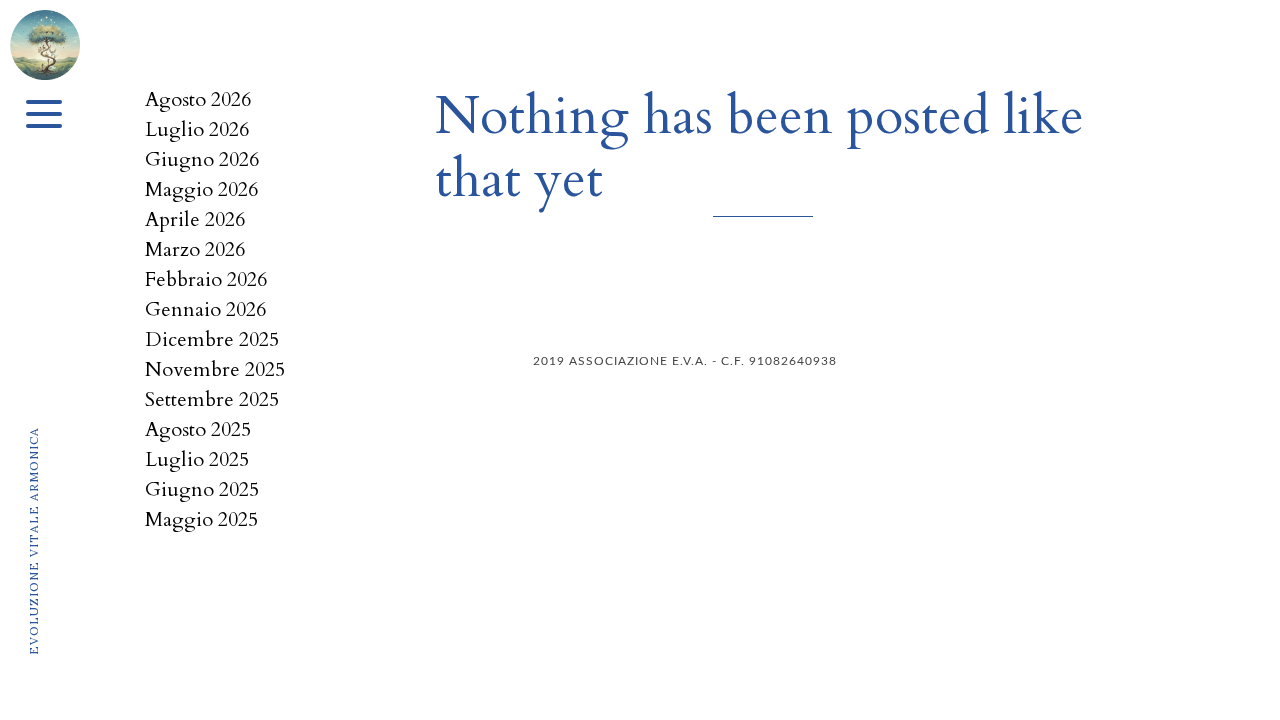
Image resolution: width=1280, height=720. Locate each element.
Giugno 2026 (202, 159)
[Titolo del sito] (45, 37)
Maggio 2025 (201, 519)
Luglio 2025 (197, 459)
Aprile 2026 (195, 219)
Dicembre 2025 (212, 339)
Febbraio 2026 (206, 279)
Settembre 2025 (212, 399)
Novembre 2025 (215, 369)
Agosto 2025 (198, 429)
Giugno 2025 (202, 489)
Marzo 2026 (195, 249)
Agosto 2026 (198, 99)
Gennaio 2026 (205, 309)
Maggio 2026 (201, 189)
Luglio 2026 (197, 129)
